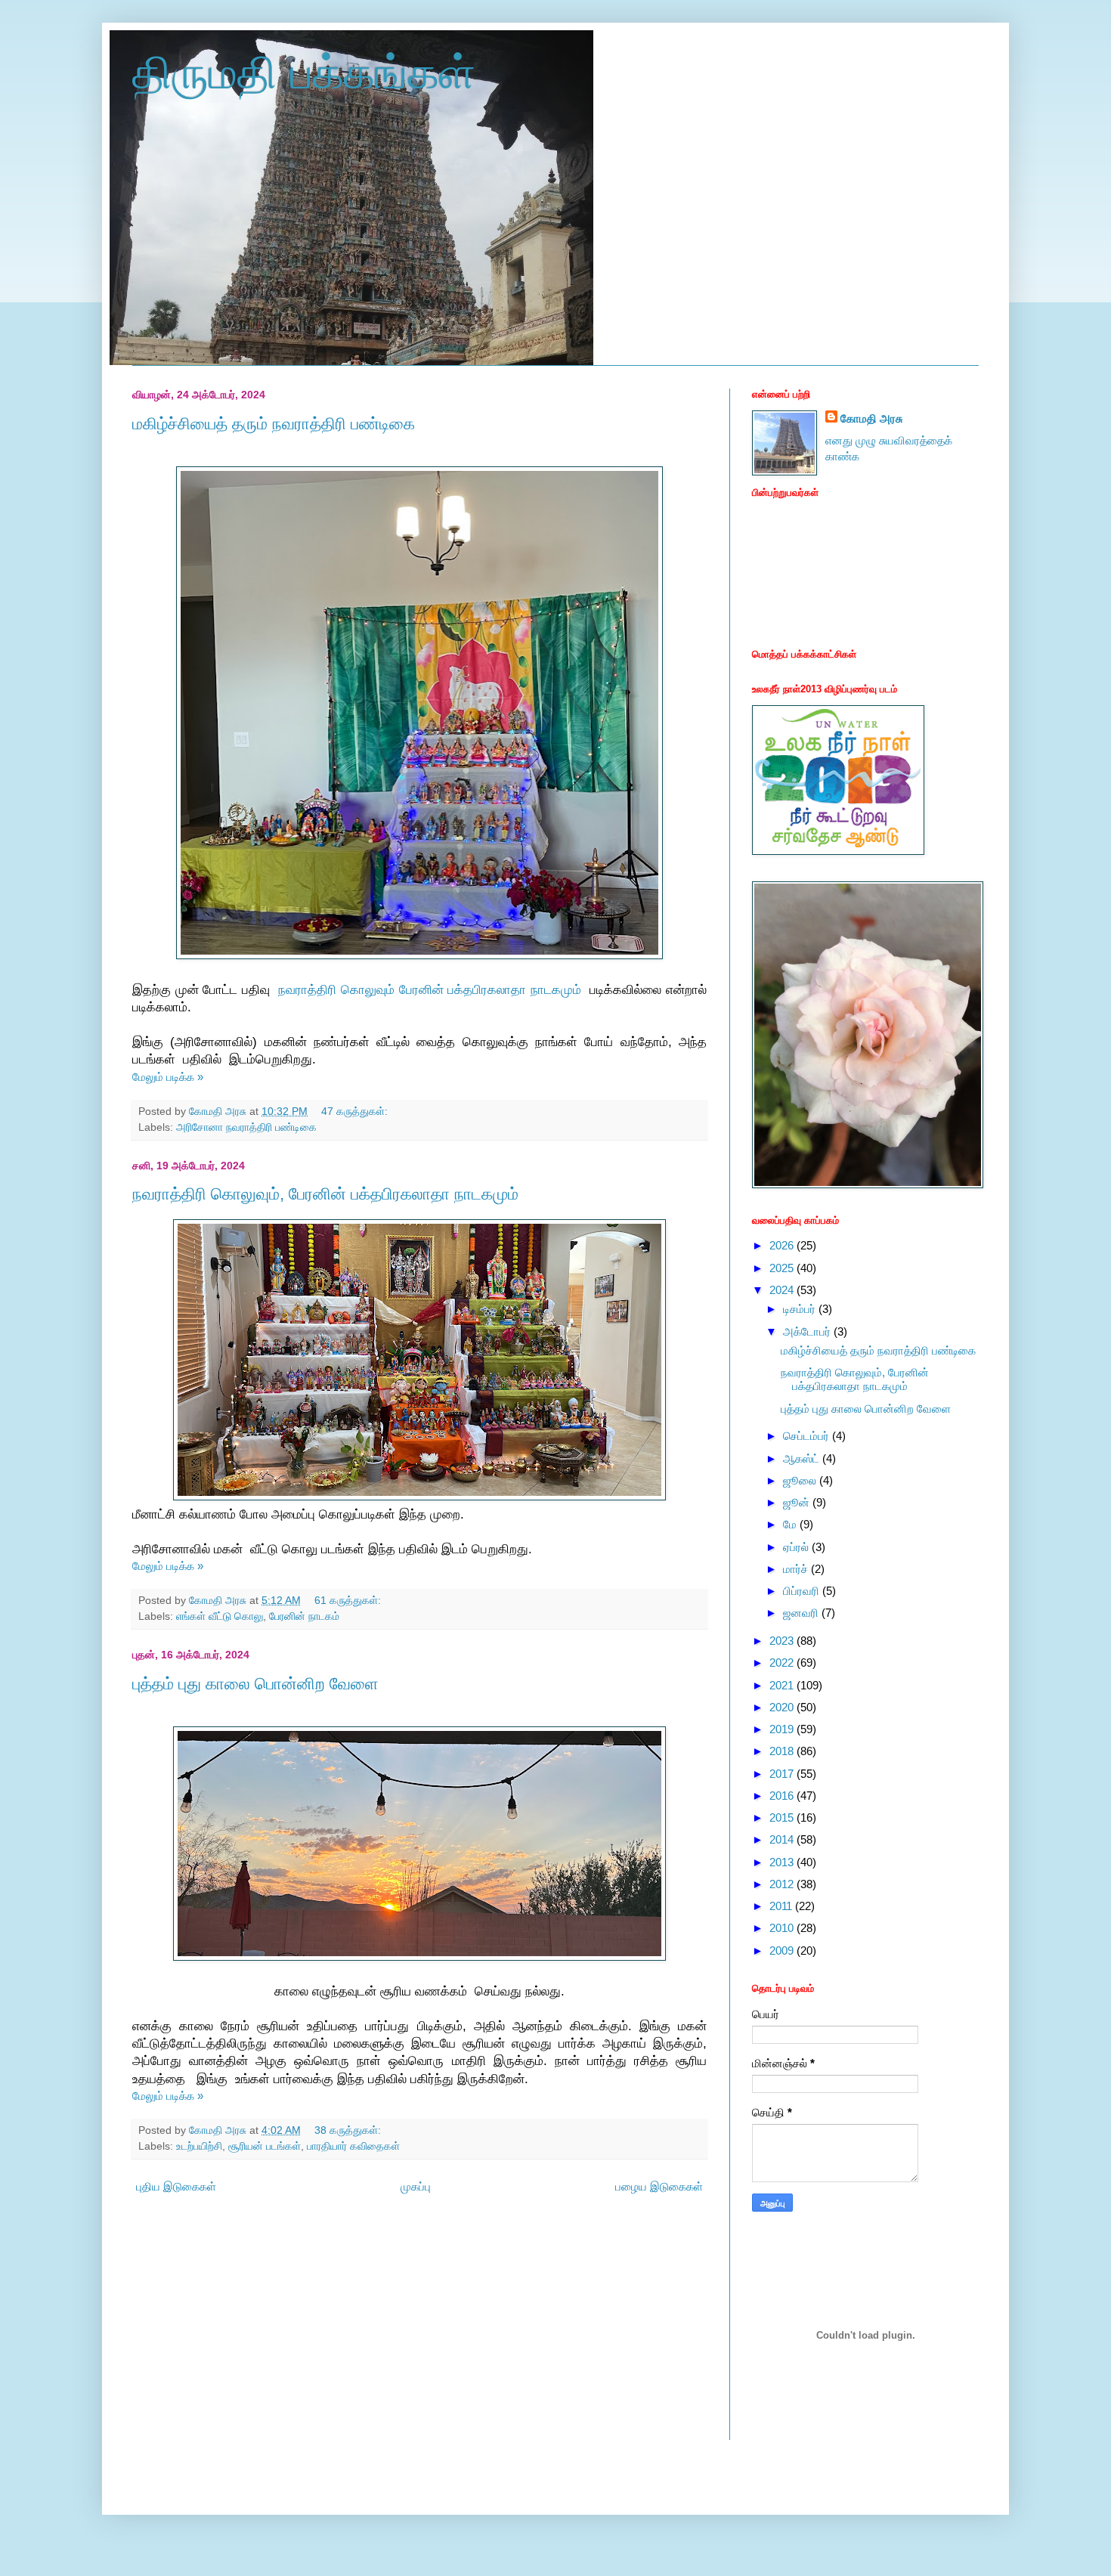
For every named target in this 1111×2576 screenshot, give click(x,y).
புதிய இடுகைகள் (176, 2186)
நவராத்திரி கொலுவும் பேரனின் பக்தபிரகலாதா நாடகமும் (432, 989)
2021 (783, 1685)
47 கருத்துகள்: (356, 1112)
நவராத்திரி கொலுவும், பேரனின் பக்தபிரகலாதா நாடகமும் (325, 1194)
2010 (783, 1928)
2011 (782, 1906)
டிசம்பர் (801, 1309)
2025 (783, 1268)
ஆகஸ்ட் (803, 1458)
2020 (783, 1707)
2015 (783, 1817)
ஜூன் (798, 1502)
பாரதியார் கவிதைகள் (353, 2146)
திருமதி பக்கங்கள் (304, 73)
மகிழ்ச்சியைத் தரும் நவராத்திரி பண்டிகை (274, 424)
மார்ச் (797, 1569)
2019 (783, 1729)
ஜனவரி (802, 1613)
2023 (783, 1641)
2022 (783, 1663)
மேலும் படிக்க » (168, 1077)
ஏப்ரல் (797, 1547)
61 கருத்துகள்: (349, 1601)
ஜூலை (801, 1480)
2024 (783, 1290)
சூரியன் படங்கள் (265, 2146)
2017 (783, 1774)
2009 (783, 1951)
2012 (783, 1884)
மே (791, 1524)
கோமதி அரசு (871, 418)
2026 (783, 1245)
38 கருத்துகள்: (349, 2130)
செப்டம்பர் (808, 1436)
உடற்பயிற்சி (199, 2146)
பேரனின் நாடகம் (304, 1616)
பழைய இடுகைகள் (659, 2186)
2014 (783, 1839)
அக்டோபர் (808, 1331)
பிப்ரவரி (803, 1591)
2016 (783, 1796)
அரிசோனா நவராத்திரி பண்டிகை (246, 1127)
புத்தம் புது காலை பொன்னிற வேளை (255, 1684)
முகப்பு (416, 2186)
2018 (783, 1751)
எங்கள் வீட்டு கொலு (220, 1616)
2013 (783, 1862)
